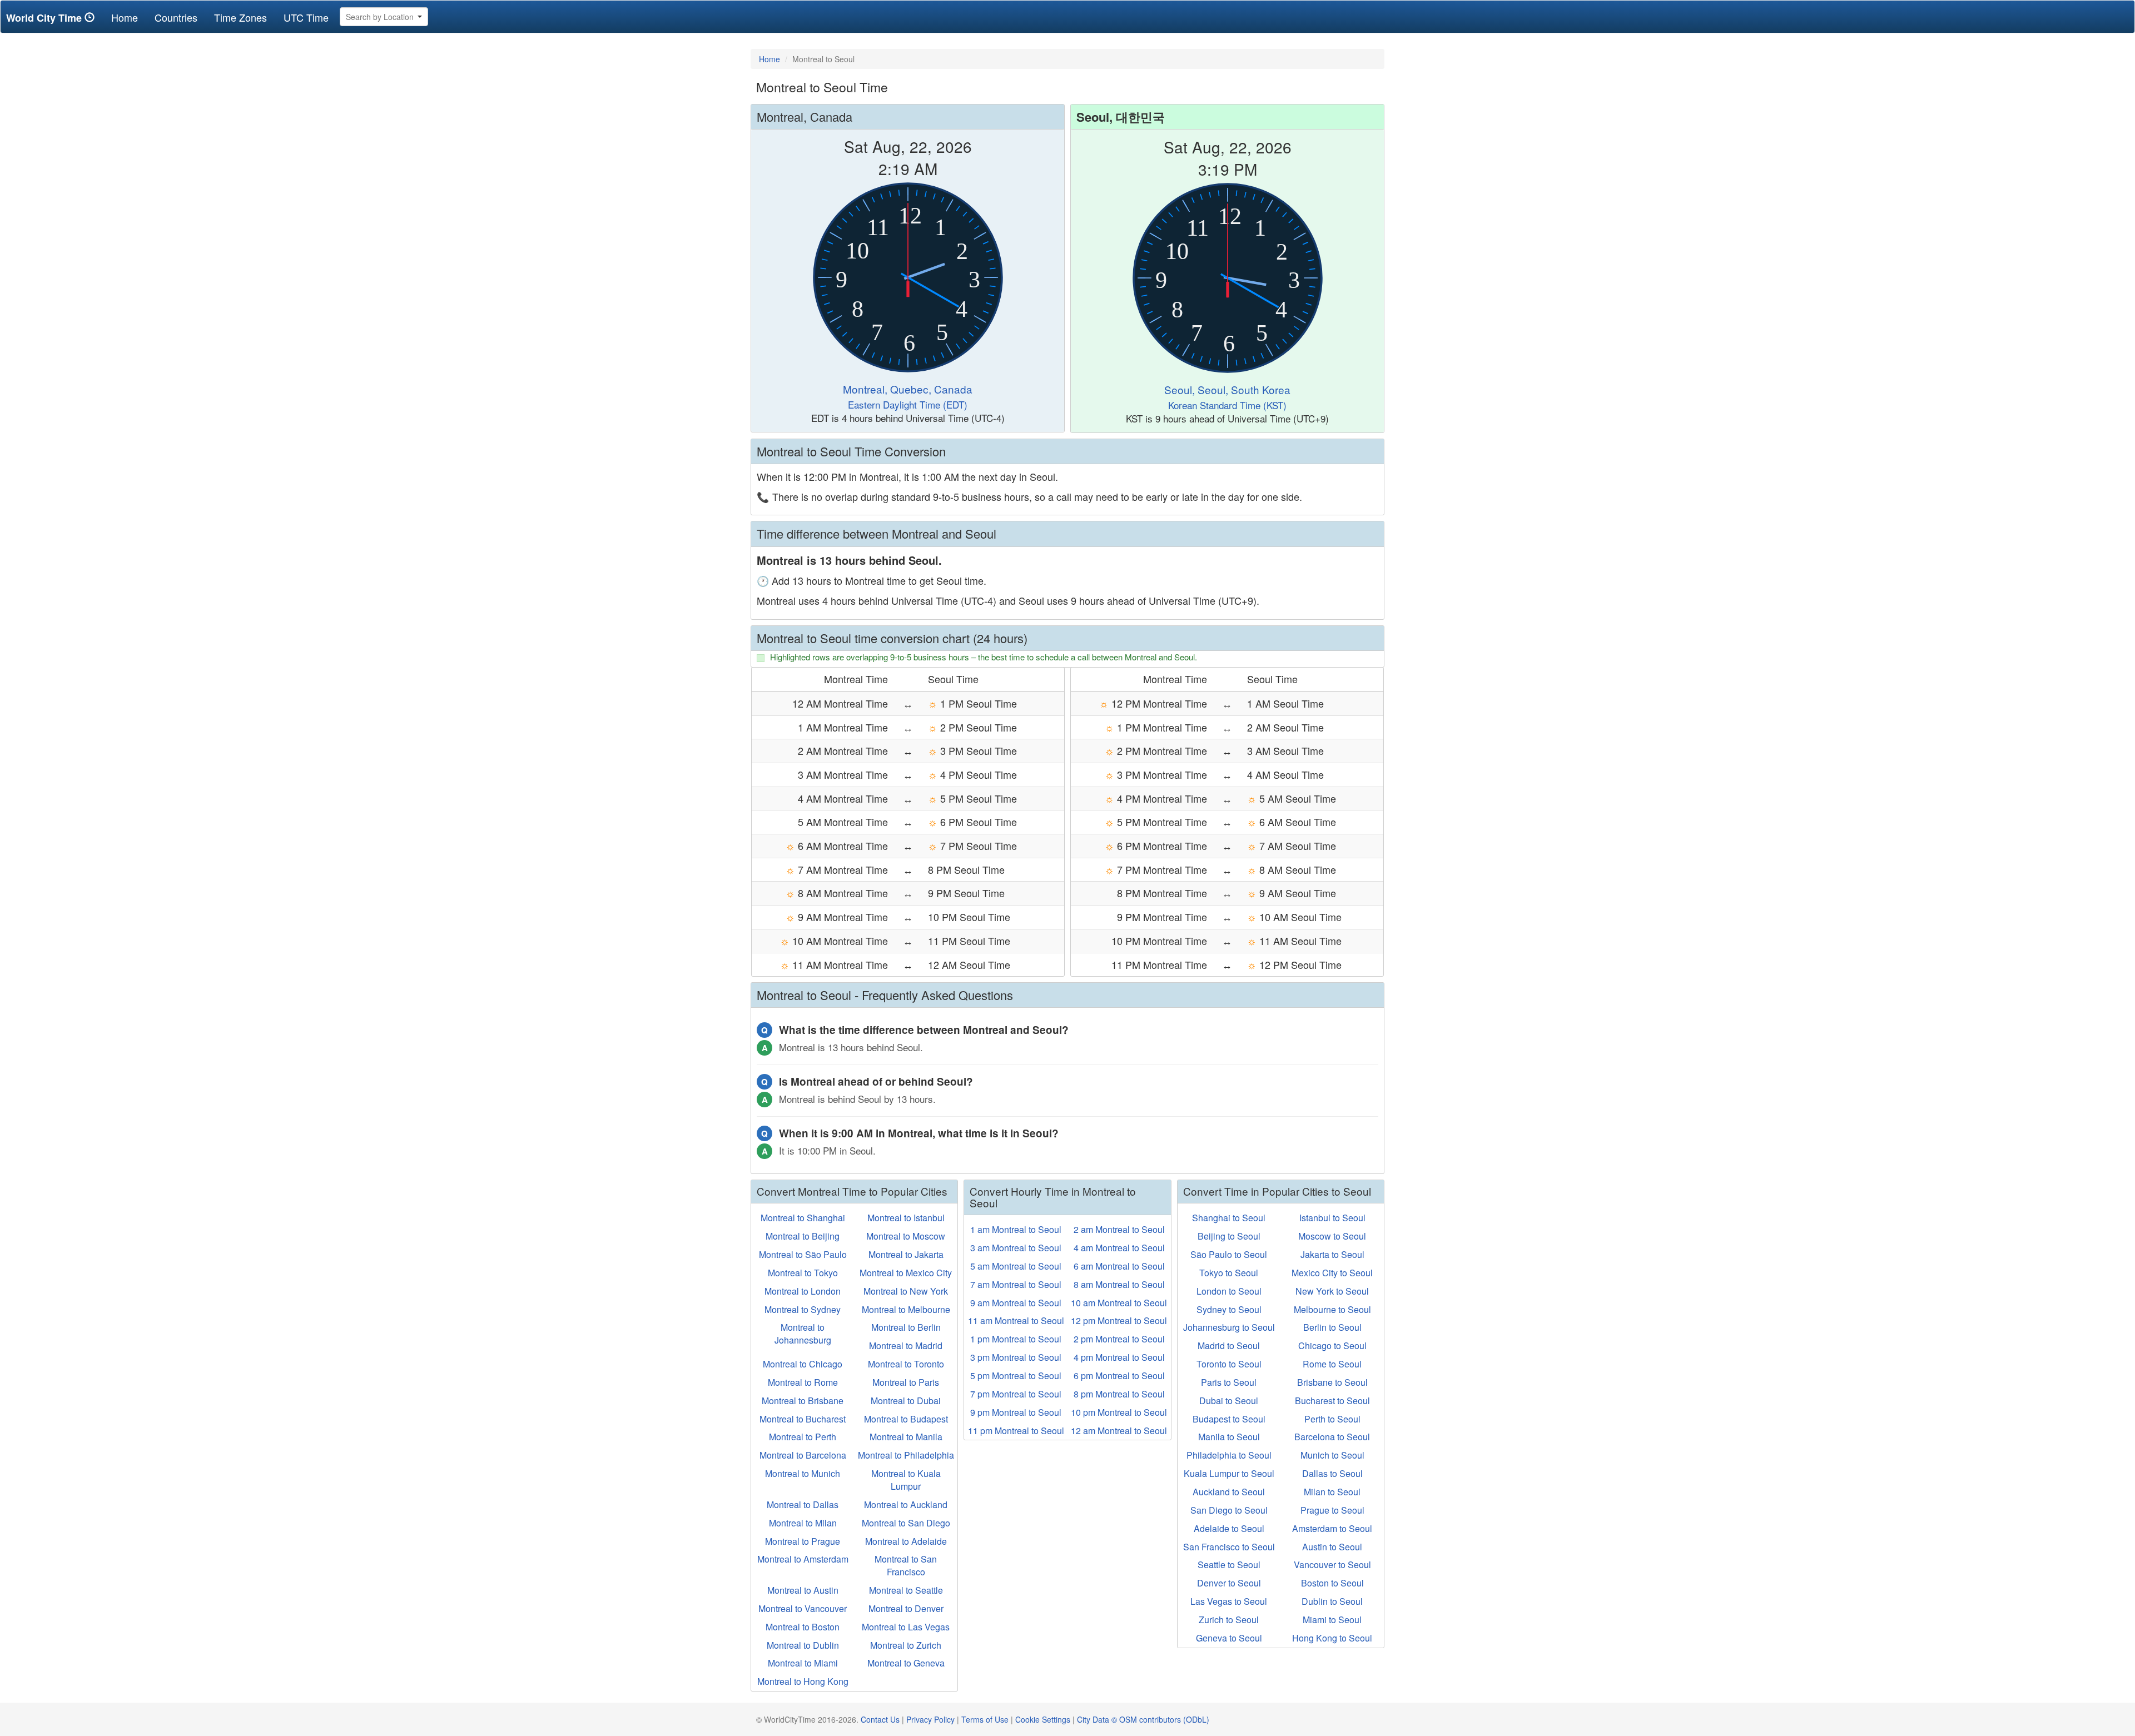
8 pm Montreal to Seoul (1119, 1394)
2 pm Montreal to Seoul (1119, 1339)
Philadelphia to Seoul (1229, 1455)
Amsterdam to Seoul (1332, 1528)
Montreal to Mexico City (906, 1273)
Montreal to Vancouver (803, 1608)
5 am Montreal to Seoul (1016, 1266)
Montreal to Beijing (803, 1236)
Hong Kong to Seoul (1332, 1638)
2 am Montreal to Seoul (1119, 1229)
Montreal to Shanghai (803, 1218)
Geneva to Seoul (1229, 1638)
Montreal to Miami (803, 1663)
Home (129, 17)
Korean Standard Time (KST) (1227, 405)
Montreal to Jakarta (906, 1254)
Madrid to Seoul (1229, 1345)
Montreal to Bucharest (803, 1419)
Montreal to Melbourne (906, 1309)
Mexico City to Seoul (1332, 1273)
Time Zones (240, 17)
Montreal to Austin (803, 1590)
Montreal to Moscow (906, 1236)
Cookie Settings (1043, 1719)
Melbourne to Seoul (1332, 1309)
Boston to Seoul (1332, 1583)
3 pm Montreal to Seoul (1016, 1357)
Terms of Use (985, 1719)
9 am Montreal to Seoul (1016, 1303)
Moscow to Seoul (1332, 1236)
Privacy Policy (930, 1719)
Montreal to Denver (906, 1608)
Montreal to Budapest (906, 1419)
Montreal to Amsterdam (803, 1559)
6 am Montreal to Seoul (1119, 1266)
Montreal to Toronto (906, 1364)
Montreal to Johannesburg (803, 1334)
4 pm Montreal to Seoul (1119, 1357)
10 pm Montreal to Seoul (1119, 1412)
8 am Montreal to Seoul (1119, 1284)
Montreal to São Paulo (803, 1254)
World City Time (45, 18)
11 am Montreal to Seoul (1016, 1320)
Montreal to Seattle (906, 1590)
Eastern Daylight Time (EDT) (908, 404)
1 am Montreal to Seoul (1016, 1229)
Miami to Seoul (1332, 1620)
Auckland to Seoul (1229, 1492)
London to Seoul (1229, 1291)
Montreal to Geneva (906, 1663)
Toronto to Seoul (1229, 1364)
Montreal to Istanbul (906, 1218)
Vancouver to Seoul (1332, 1565)
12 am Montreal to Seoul (1119, 1431)
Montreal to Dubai (906, 1401)
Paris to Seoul (1229, 1382)
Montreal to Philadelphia (906, 1455)
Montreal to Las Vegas (906, 1627)
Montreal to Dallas (803, 1504)
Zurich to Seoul (1229, 1620)
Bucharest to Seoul (1332, 1401)
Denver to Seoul (1229, 1583)
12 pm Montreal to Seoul (1119, 1320)
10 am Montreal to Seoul (1119, 1303)
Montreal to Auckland (906, 1504)
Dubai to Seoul (1229, 1401)
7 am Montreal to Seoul (1016, 1284)
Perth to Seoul (1332, 1419)
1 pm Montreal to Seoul (1016, 1339)
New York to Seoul (1332, 1291)
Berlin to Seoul (1332, 1327)
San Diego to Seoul (1229, 1510)
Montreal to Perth (803, 1437)
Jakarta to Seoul (1332, 1254)
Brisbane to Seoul (1332, 1382)
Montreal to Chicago (803, 1364)
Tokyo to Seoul (1229, 1273)
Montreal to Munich (803, 1473)
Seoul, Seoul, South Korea (1227, 389)
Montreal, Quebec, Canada (908, 389)
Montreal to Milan (803, 1523)
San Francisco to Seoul (1229, 1547)
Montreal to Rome (803, 1382)
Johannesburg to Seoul (1229, 1327)
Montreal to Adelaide (906, 1541)
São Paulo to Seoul (1229, 1254)
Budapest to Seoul (1229, 1419)
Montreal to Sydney (803, 1309)
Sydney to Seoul (1229, 1309)
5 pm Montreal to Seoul (1016, 1376)
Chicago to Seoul (1332, 1345)
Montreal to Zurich (906, 1645)
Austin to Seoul (1332, 1547)
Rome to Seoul (1332, 1364)
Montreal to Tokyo (803, 1273)
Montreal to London (803, 1291)
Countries (176, 17)
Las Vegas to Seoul (1229, 1601)
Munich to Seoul (1332, 1455)
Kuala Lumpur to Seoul (1229, 1473)
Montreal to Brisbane (803, 1401)
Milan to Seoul (1332, 1492)
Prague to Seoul (1332, 1510)
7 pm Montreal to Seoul (1016, 1394)
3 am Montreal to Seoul (1016, 1248)
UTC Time (306, 17)
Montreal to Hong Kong (803, 1681)
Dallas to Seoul (1332, 1473)
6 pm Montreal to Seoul (1119, 1376)
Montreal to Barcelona (803, 1455)
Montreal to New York (906, 1291)
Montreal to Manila (906, 1437)
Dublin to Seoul (1332, 1601)
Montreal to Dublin (803, 1645)
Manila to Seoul (1229, 1437)
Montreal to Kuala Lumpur (906, 1480)
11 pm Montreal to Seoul (1016, 1431)
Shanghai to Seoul (1229, 1218)
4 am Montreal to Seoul (1119, 1248)
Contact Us (880, 1719)
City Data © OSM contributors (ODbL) (1143, 1719)
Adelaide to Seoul (1229, 1528)
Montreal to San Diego (906, 1523)
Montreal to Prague (803, 1541)
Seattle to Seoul (1229, 1565)
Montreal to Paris (906, 1382)
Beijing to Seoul (1229, 1236)
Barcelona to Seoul (1332, 1437)
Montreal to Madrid (906, 1345)
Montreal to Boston (803, 1627)
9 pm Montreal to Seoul (1016, 1412)
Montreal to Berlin (906, 1327)
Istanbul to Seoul (1332, 1218)
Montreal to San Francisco (906, 1565)
